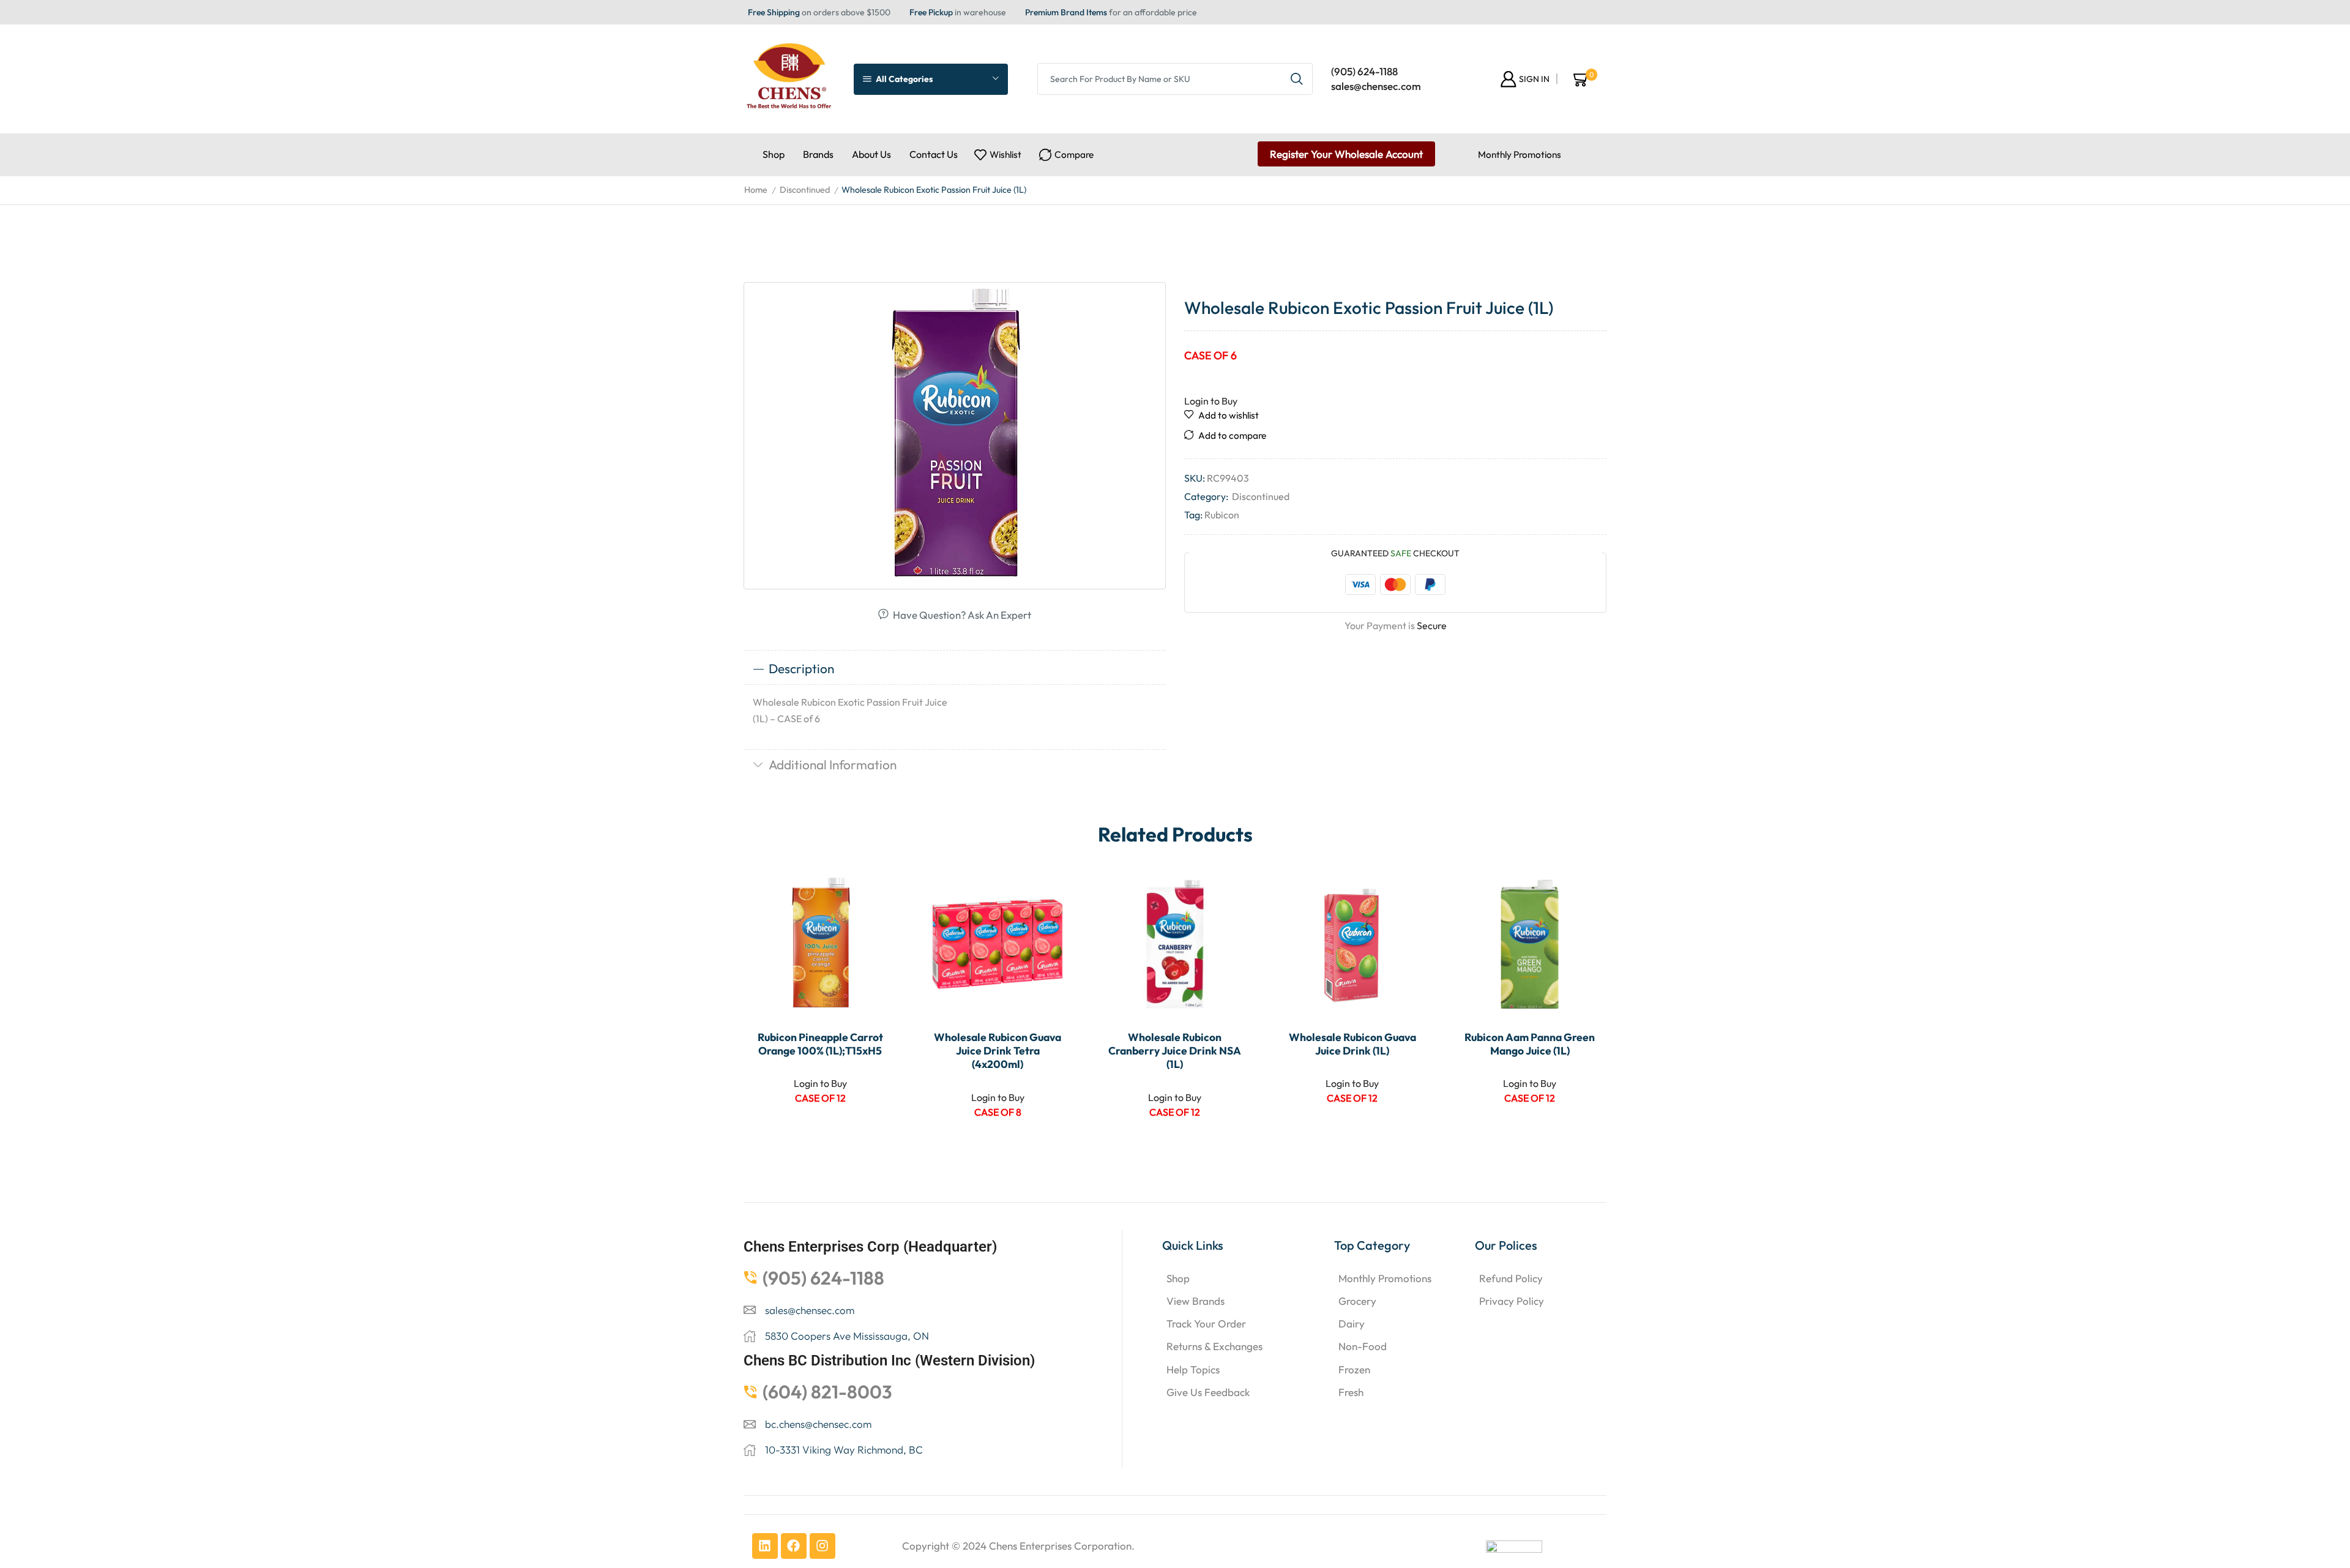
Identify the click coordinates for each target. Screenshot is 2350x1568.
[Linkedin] (765, 1546)
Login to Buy (1211, 401)
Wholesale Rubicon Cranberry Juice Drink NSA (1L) (1175, 1051)
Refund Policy (1511, 1278)
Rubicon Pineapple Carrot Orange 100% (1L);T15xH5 (820, 1044)
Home (756, 190)
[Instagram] (822, 1546)
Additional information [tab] (833, 764)
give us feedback (1208, 1392)
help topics (1193, 1369)
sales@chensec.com (1376, 86)
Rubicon (1222, 515)
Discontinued (805, 190)
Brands (818, 154)
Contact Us (934, 154)
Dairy (1352, 1323)
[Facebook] (794, 1546)
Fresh (1351, 1392)
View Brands (1196, 1301)
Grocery (1357, 1301)
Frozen (1354, 1369)
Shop (774, 154)
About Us (871, 154)
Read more (874, 940)
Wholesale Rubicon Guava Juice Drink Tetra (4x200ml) (998, 1051)
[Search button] (1297, 79)
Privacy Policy (1512, 1301)
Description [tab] (801, 668)
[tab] (955, 669)
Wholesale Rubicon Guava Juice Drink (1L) (1352, 1044)
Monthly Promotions (1520, 155)
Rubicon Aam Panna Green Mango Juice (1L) (1530, 1044)
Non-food (1363, 1346)
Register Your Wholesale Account (1346, 154)
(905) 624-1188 (1364, 71)
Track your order (1206, 1323)
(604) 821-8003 (827, 1392)
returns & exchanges (1214, 1346)
